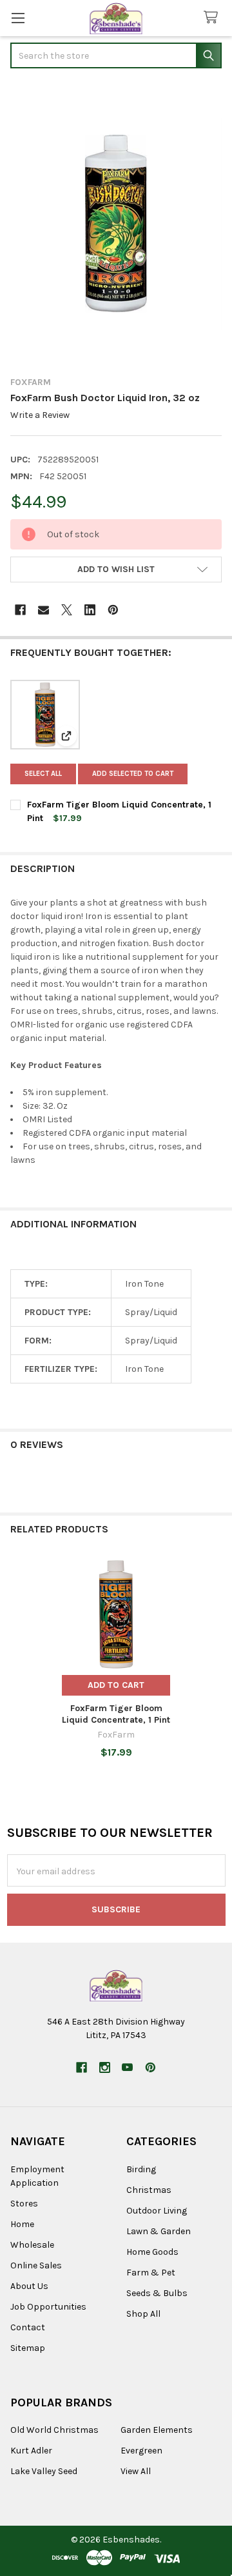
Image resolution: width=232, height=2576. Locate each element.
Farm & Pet (151, 2273)
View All (136, 2471)
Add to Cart (116, 1685)
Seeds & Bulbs (157, 2293)
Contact (28, 2327)
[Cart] (213, 18)
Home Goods (152, 2252)
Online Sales (36, 2265)
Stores (24, 2204)
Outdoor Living (157, 2211)
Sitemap (28, 2348)
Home (22, 2224)
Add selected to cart (133, 774)
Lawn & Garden (159, 2231)
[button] (116, 570)
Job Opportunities (48, 2307)
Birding (141, 2169)
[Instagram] (105, 2067)
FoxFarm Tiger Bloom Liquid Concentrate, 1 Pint (116, 1714)
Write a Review (40, 415)
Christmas (149, 2190)
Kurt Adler (31, 2451)
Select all (43, 774)
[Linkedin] (90, 610)
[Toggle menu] (18, 18)
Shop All (143, 2314)
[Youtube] (127, 2067)
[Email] (43, 610)
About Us (29, 2286)
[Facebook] (20, 610)
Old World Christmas (54, 2430)
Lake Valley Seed (44, 2471)
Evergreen (141, 2451)
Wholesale (32, 2245)
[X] (67, 610)
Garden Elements (157, 2430)
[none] (116, 224)
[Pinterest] (113, 610)
